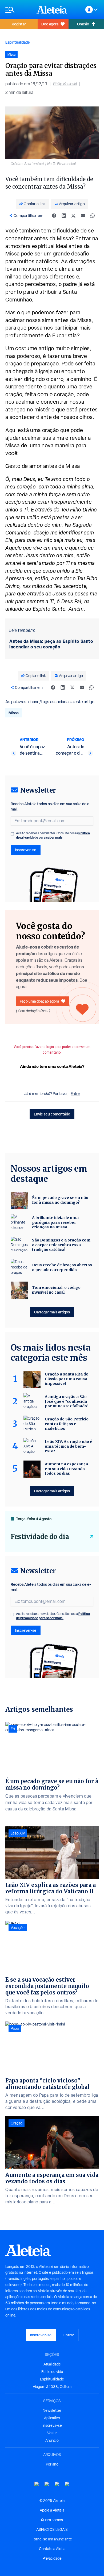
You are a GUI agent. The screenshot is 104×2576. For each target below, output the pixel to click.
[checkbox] (12, 834)
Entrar (69, 2335)
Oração (83, 24)
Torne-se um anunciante (52, 2539)
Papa (15, 2028)
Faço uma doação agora (39, 1001)
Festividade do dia (40, 1537)
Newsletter (52, 2410)
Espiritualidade (18, 42)
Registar (19, 24)
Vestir (52, 2433)
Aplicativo (52, 2418)
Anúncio (52, 2440)
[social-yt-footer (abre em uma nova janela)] (37, 2484)
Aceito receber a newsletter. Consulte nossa (53, 835)
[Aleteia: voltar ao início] (52, 10)
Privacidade (52, 2558)
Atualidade (52, 2364)
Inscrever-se (26, 850)
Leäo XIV (18, 1833)
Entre (75, 1094)
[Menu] (18, 10)
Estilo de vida (52, 2372)
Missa (14, 713)
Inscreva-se (52, 2425)
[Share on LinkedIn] (64, 216)
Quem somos (52, 2520)
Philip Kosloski (65, 84)
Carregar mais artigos (52, 1312)
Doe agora (50, 24)
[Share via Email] (83, 216)
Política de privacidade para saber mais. (53, 835)
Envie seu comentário (52, 1114)
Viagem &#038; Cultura (52, 2387)
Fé (13, 1729)
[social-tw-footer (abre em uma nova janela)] (57, 2484)
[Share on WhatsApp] (93, 216)
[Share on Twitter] (73, 216)
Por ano (52, 2464)
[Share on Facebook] (54, 216)
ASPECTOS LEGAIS (52, 2529)
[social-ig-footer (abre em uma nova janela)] (67, 2484)
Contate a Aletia (52, 2549)
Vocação (18, 1928)
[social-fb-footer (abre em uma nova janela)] (47, 2484)
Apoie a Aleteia (52, 2510)
